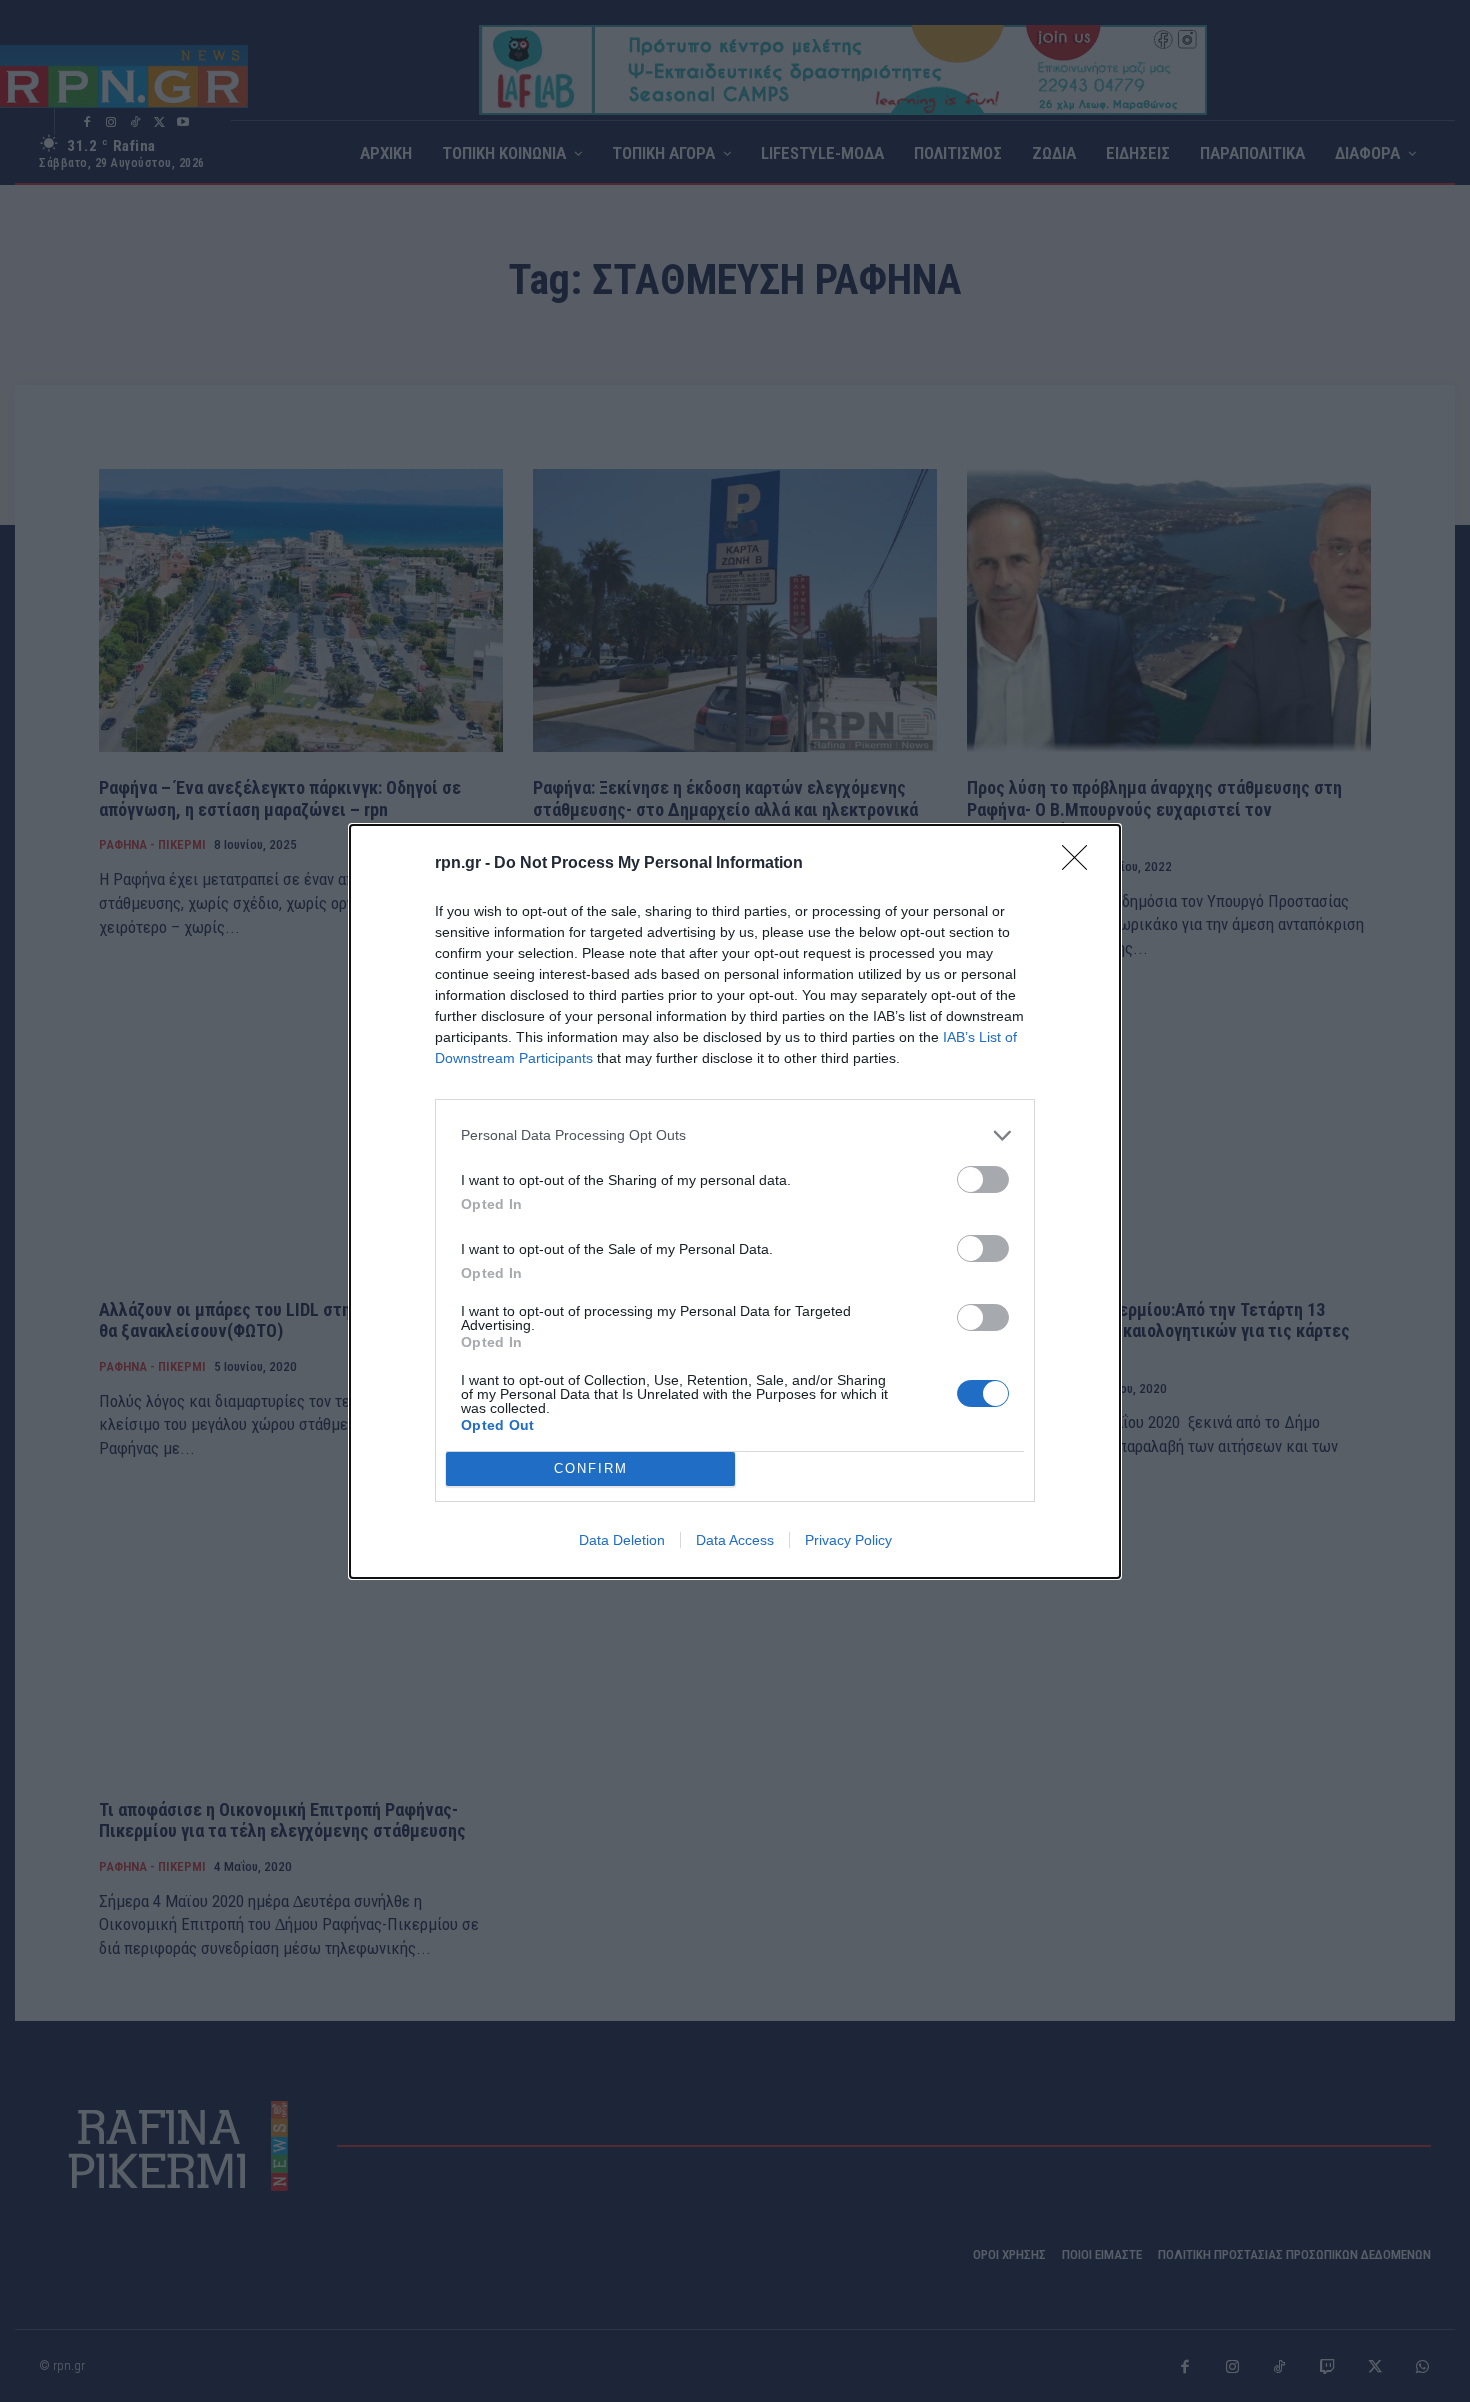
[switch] (983, 1179)
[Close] (1081, 864)
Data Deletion (622, 1540)
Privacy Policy (848, 1540)
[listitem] (735, 1135)
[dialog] (735, 1201)
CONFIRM (591, 1468)
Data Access (735, 1540)
